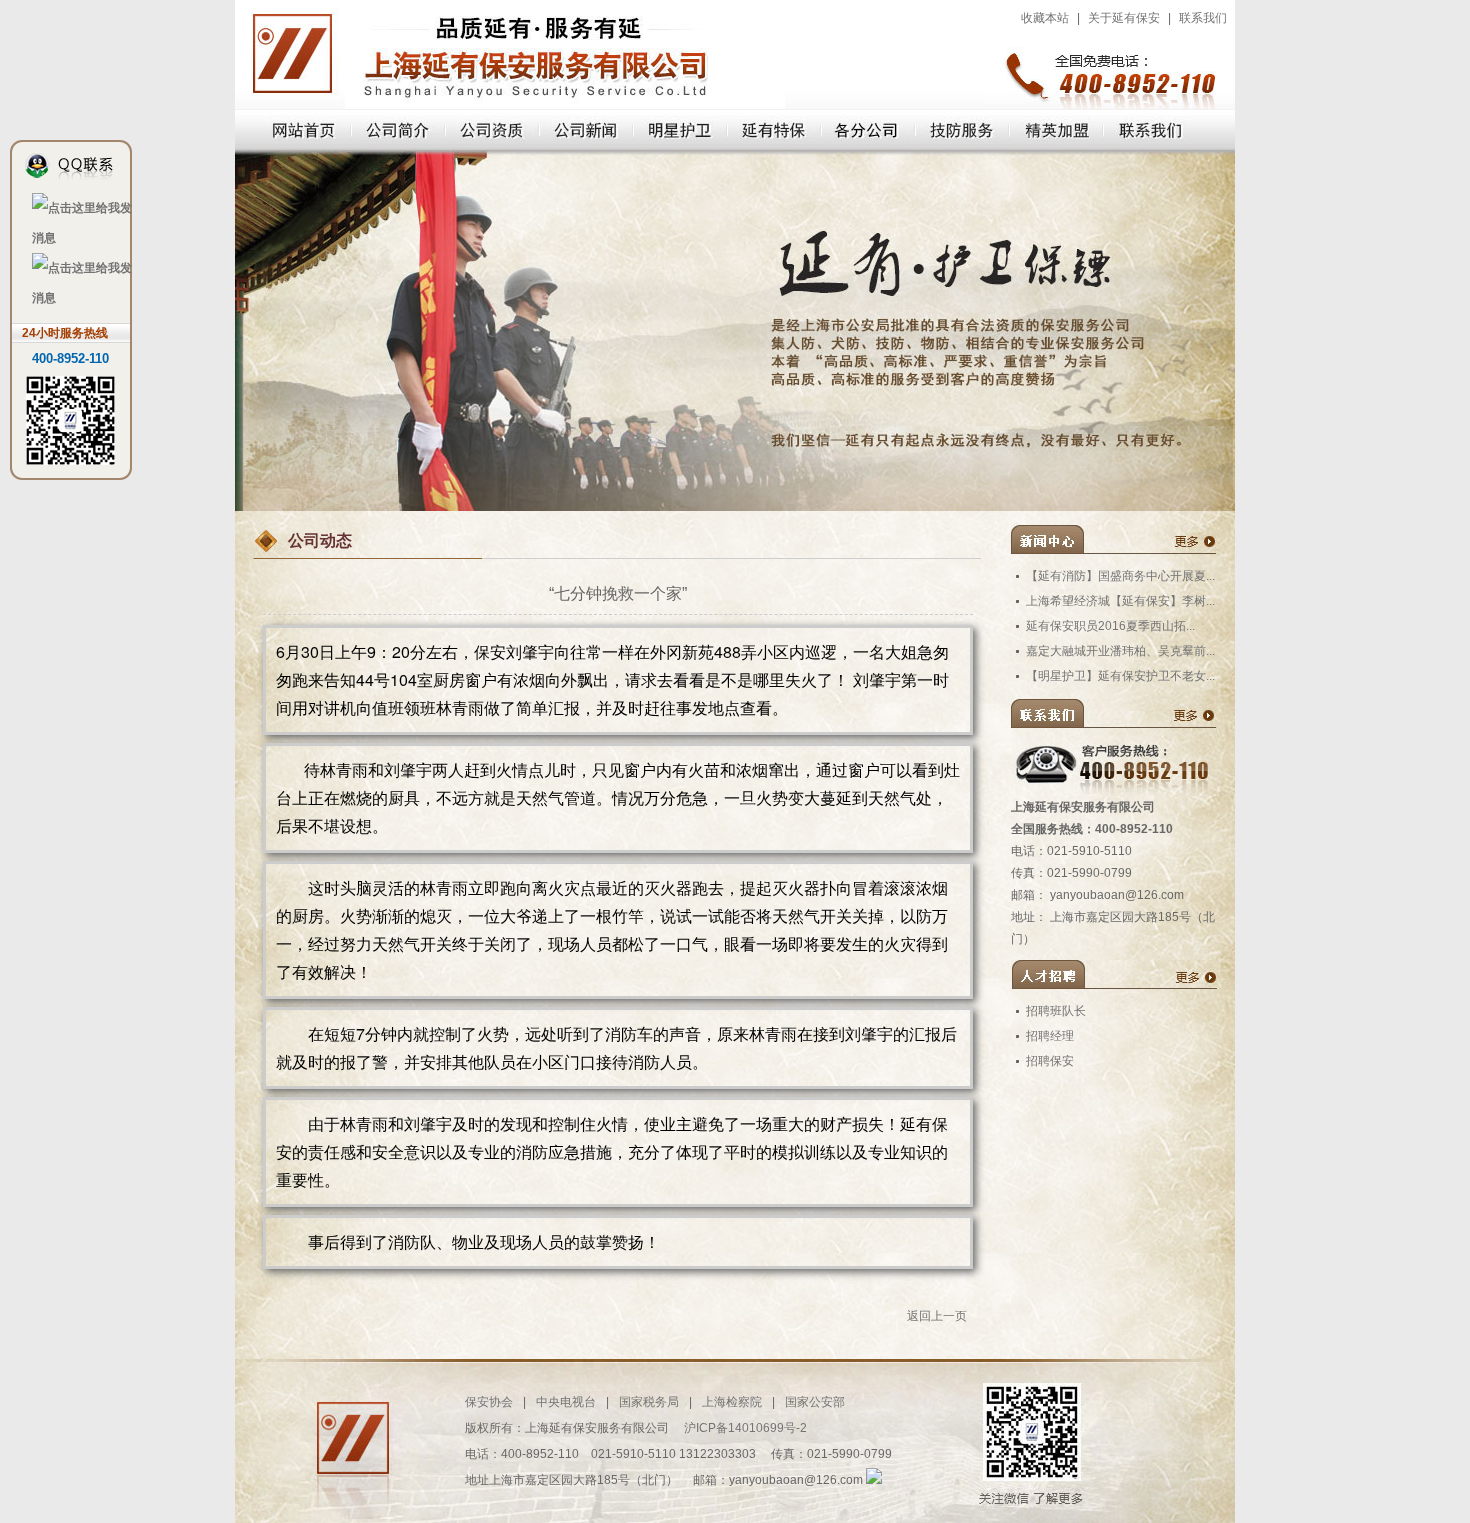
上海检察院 (732, 1402)
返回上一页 (937, 1316)
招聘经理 (1050, 1036)
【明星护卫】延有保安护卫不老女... (1120, 676)
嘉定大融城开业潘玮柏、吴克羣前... (1120, 651)
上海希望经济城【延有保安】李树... (1120, 601)
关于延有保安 (1124, 18)
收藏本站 (1045, 18)
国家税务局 (649, 1402)
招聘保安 (1050, 1061)
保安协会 (489, 1402)
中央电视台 (566, 1402)
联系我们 (1203, 18)
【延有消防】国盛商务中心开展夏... (1120, 576)
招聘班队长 (1056, 1011)
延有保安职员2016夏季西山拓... (1110, 626)
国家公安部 (815, 1402)
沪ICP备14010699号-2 (745, 1428)
